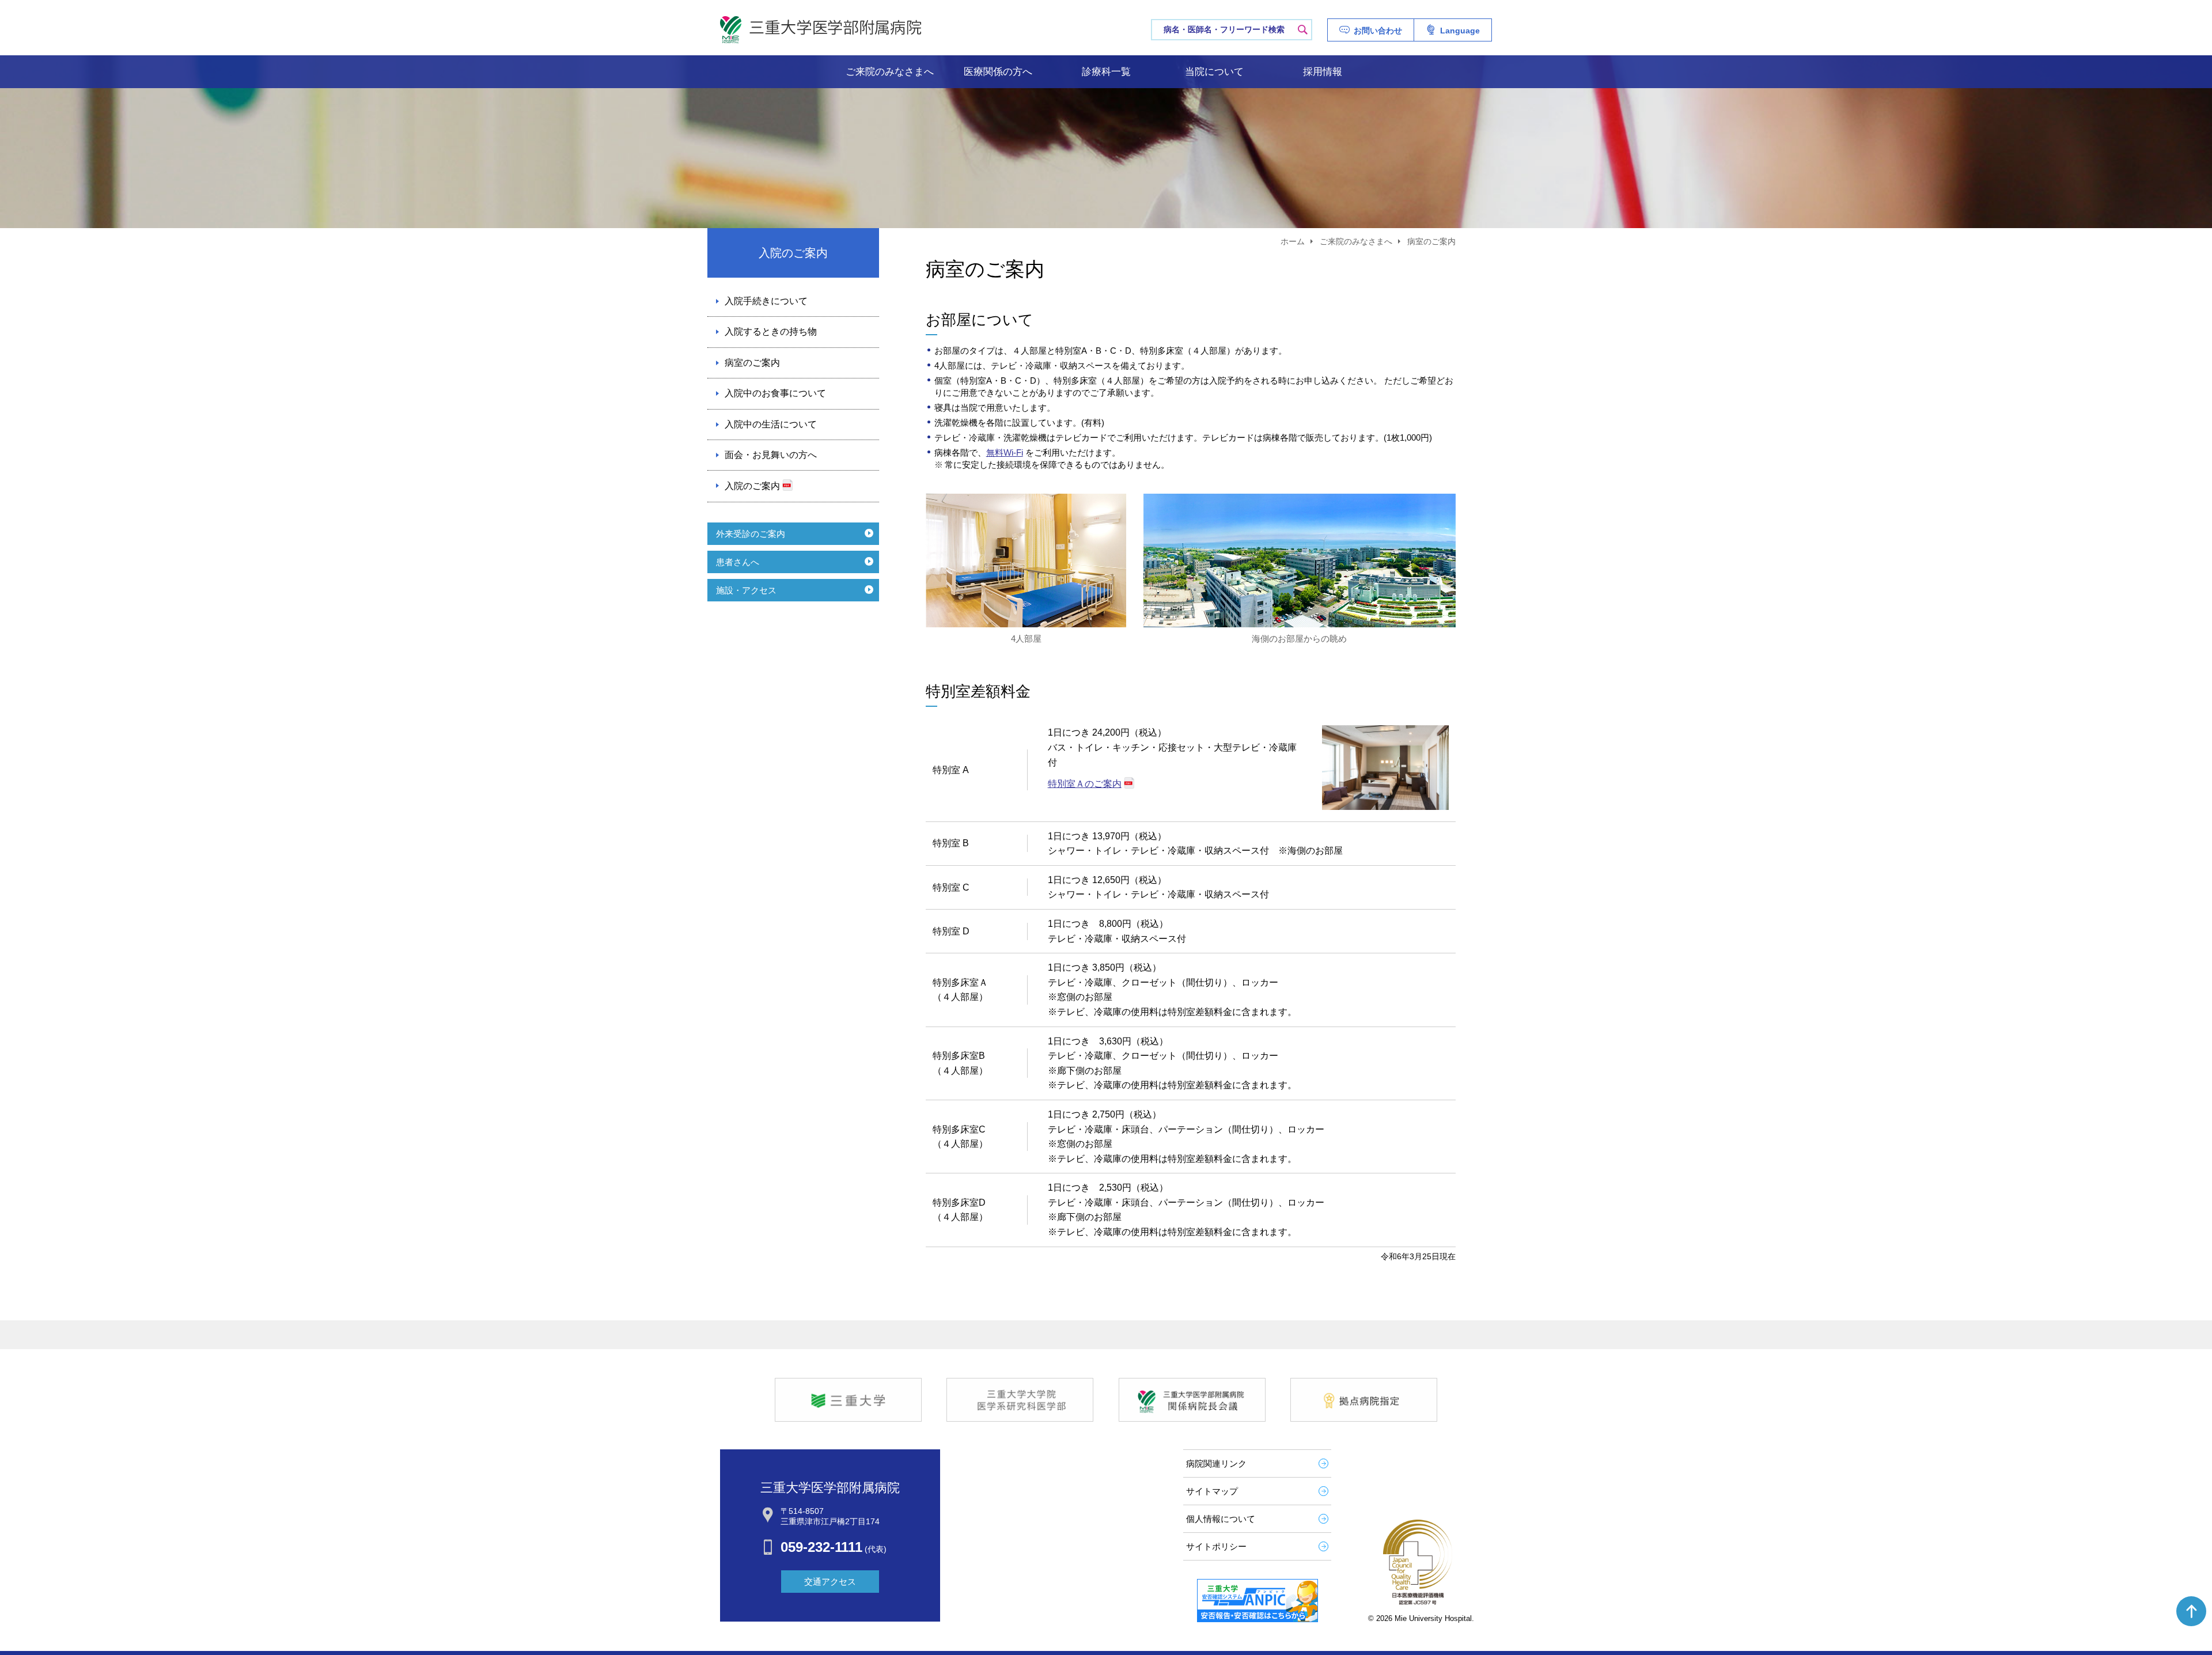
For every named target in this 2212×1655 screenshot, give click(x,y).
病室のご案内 (752, 363)
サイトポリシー (1216, 1546)
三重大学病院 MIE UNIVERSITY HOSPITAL (821, 30)
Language (1460, 31)
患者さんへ (738, 562)
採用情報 (1323, 72)
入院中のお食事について (775, 393)
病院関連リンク (1216, 1463)
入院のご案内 (752, 486)
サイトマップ (1212, 1491)
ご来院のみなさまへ (890, 72)
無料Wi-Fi (1005, 452)
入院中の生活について (771, 424)
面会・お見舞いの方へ (771, 455)
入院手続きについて (766, 301)
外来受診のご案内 (751, 534)
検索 (1302, 29)
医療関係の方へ (998, 72)
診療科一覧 (1106, 72)
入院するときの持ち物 (771, 332)
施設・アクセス (746, 590)
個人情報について (1221, 1519)
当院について (1214, 72)
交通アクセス (830, 1582)
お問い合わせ (1378, 31)
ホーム (1293, 241)
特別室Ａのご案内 (1085, 784)
